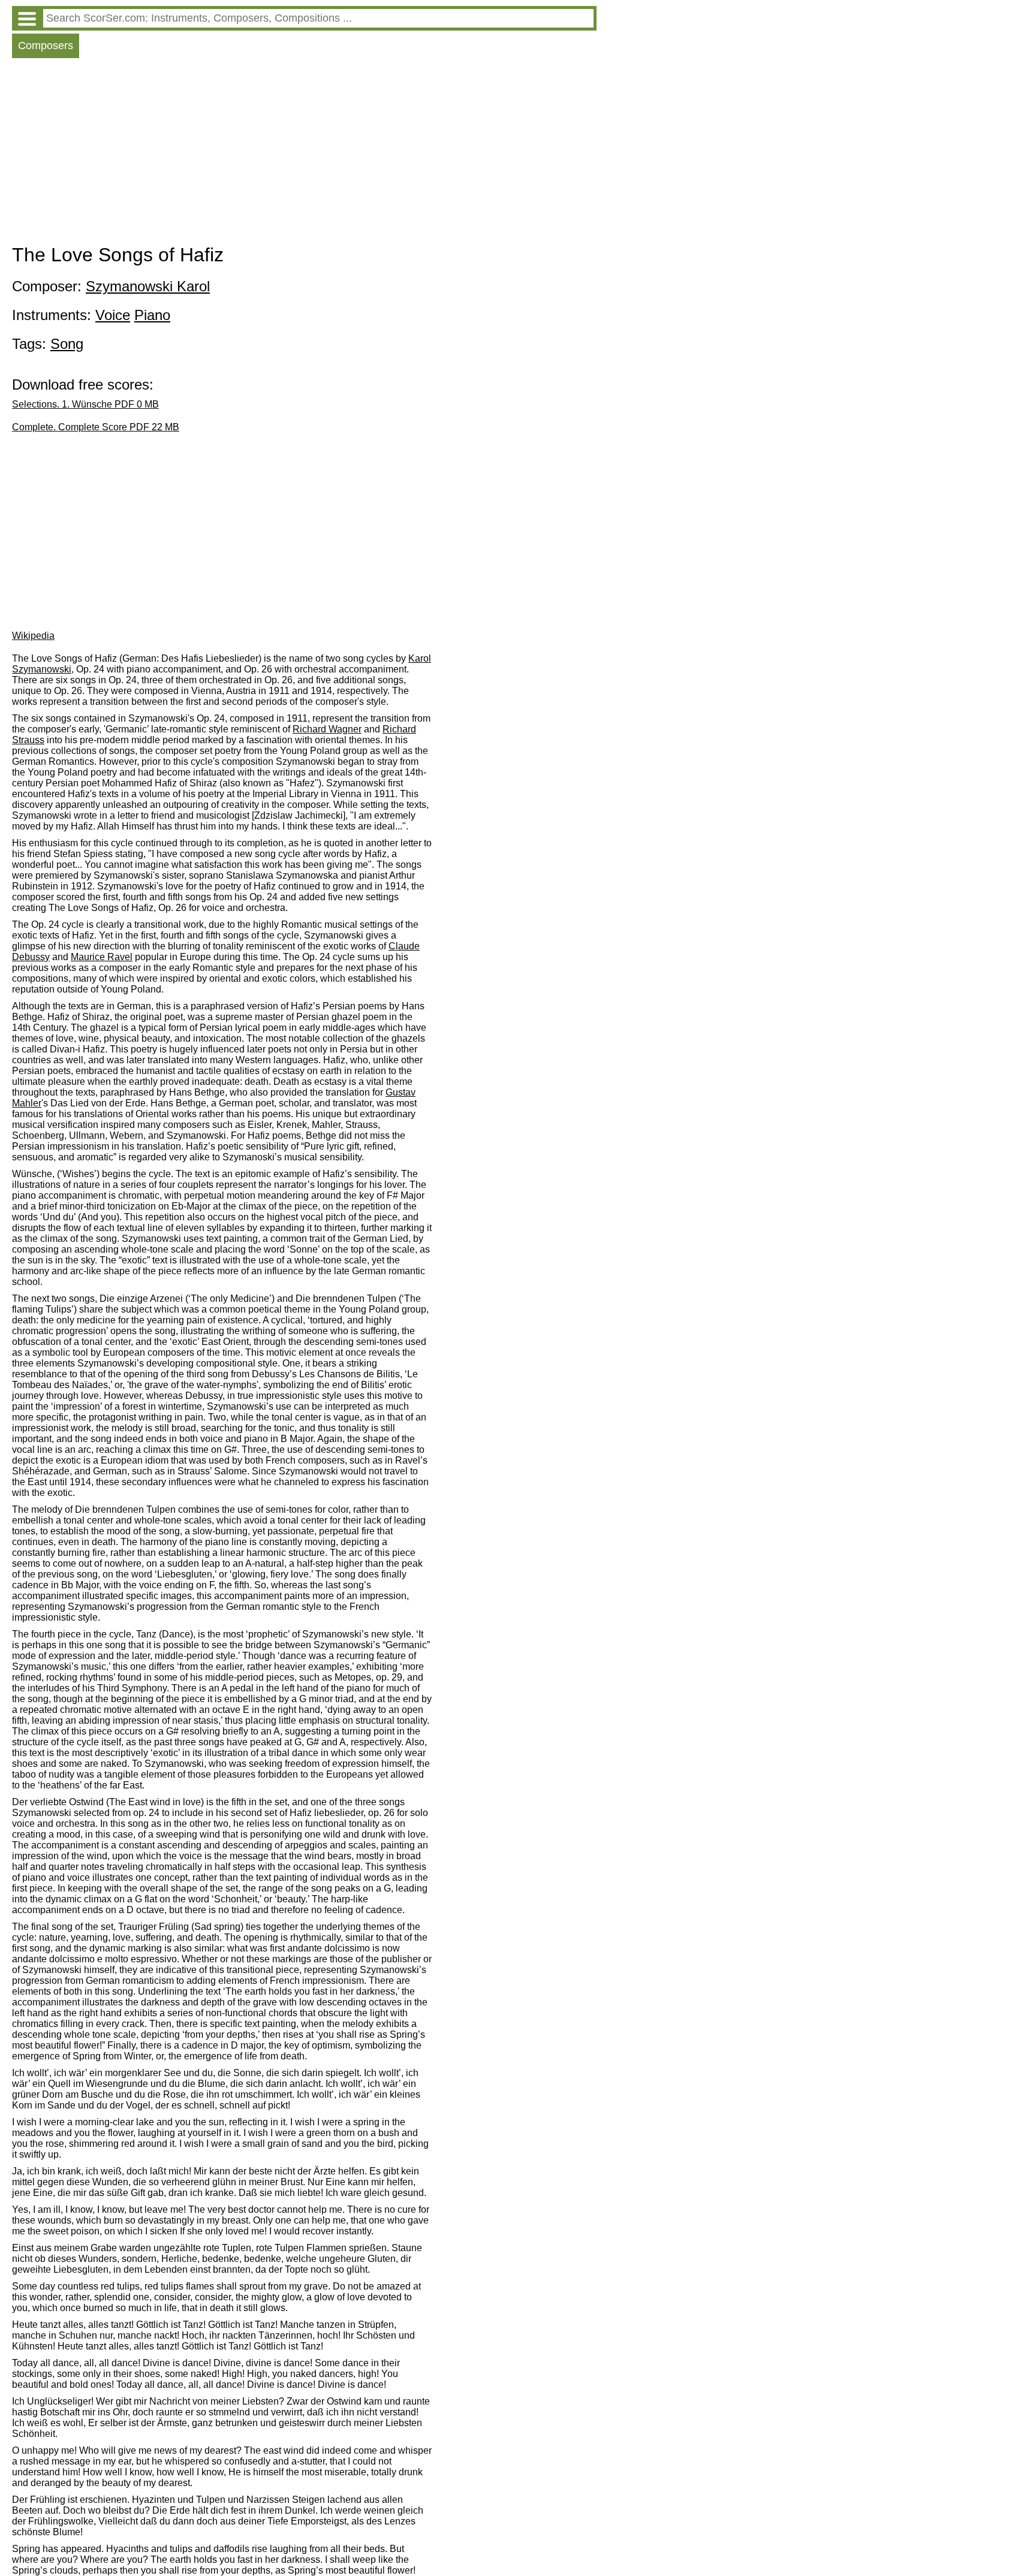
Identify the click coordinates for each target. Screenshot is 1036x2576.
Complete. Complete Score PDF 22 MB (96, 427)
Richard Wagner (327, 729)
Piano (152, 315)
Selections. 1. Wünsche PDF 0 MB (85, 404)
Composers (46, 46)
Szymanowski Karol (148, 286)
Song (67, 344)
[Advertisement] (304, 154)
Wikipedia (33, 636)
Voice (113, 315)
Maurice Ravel (102, 957)
